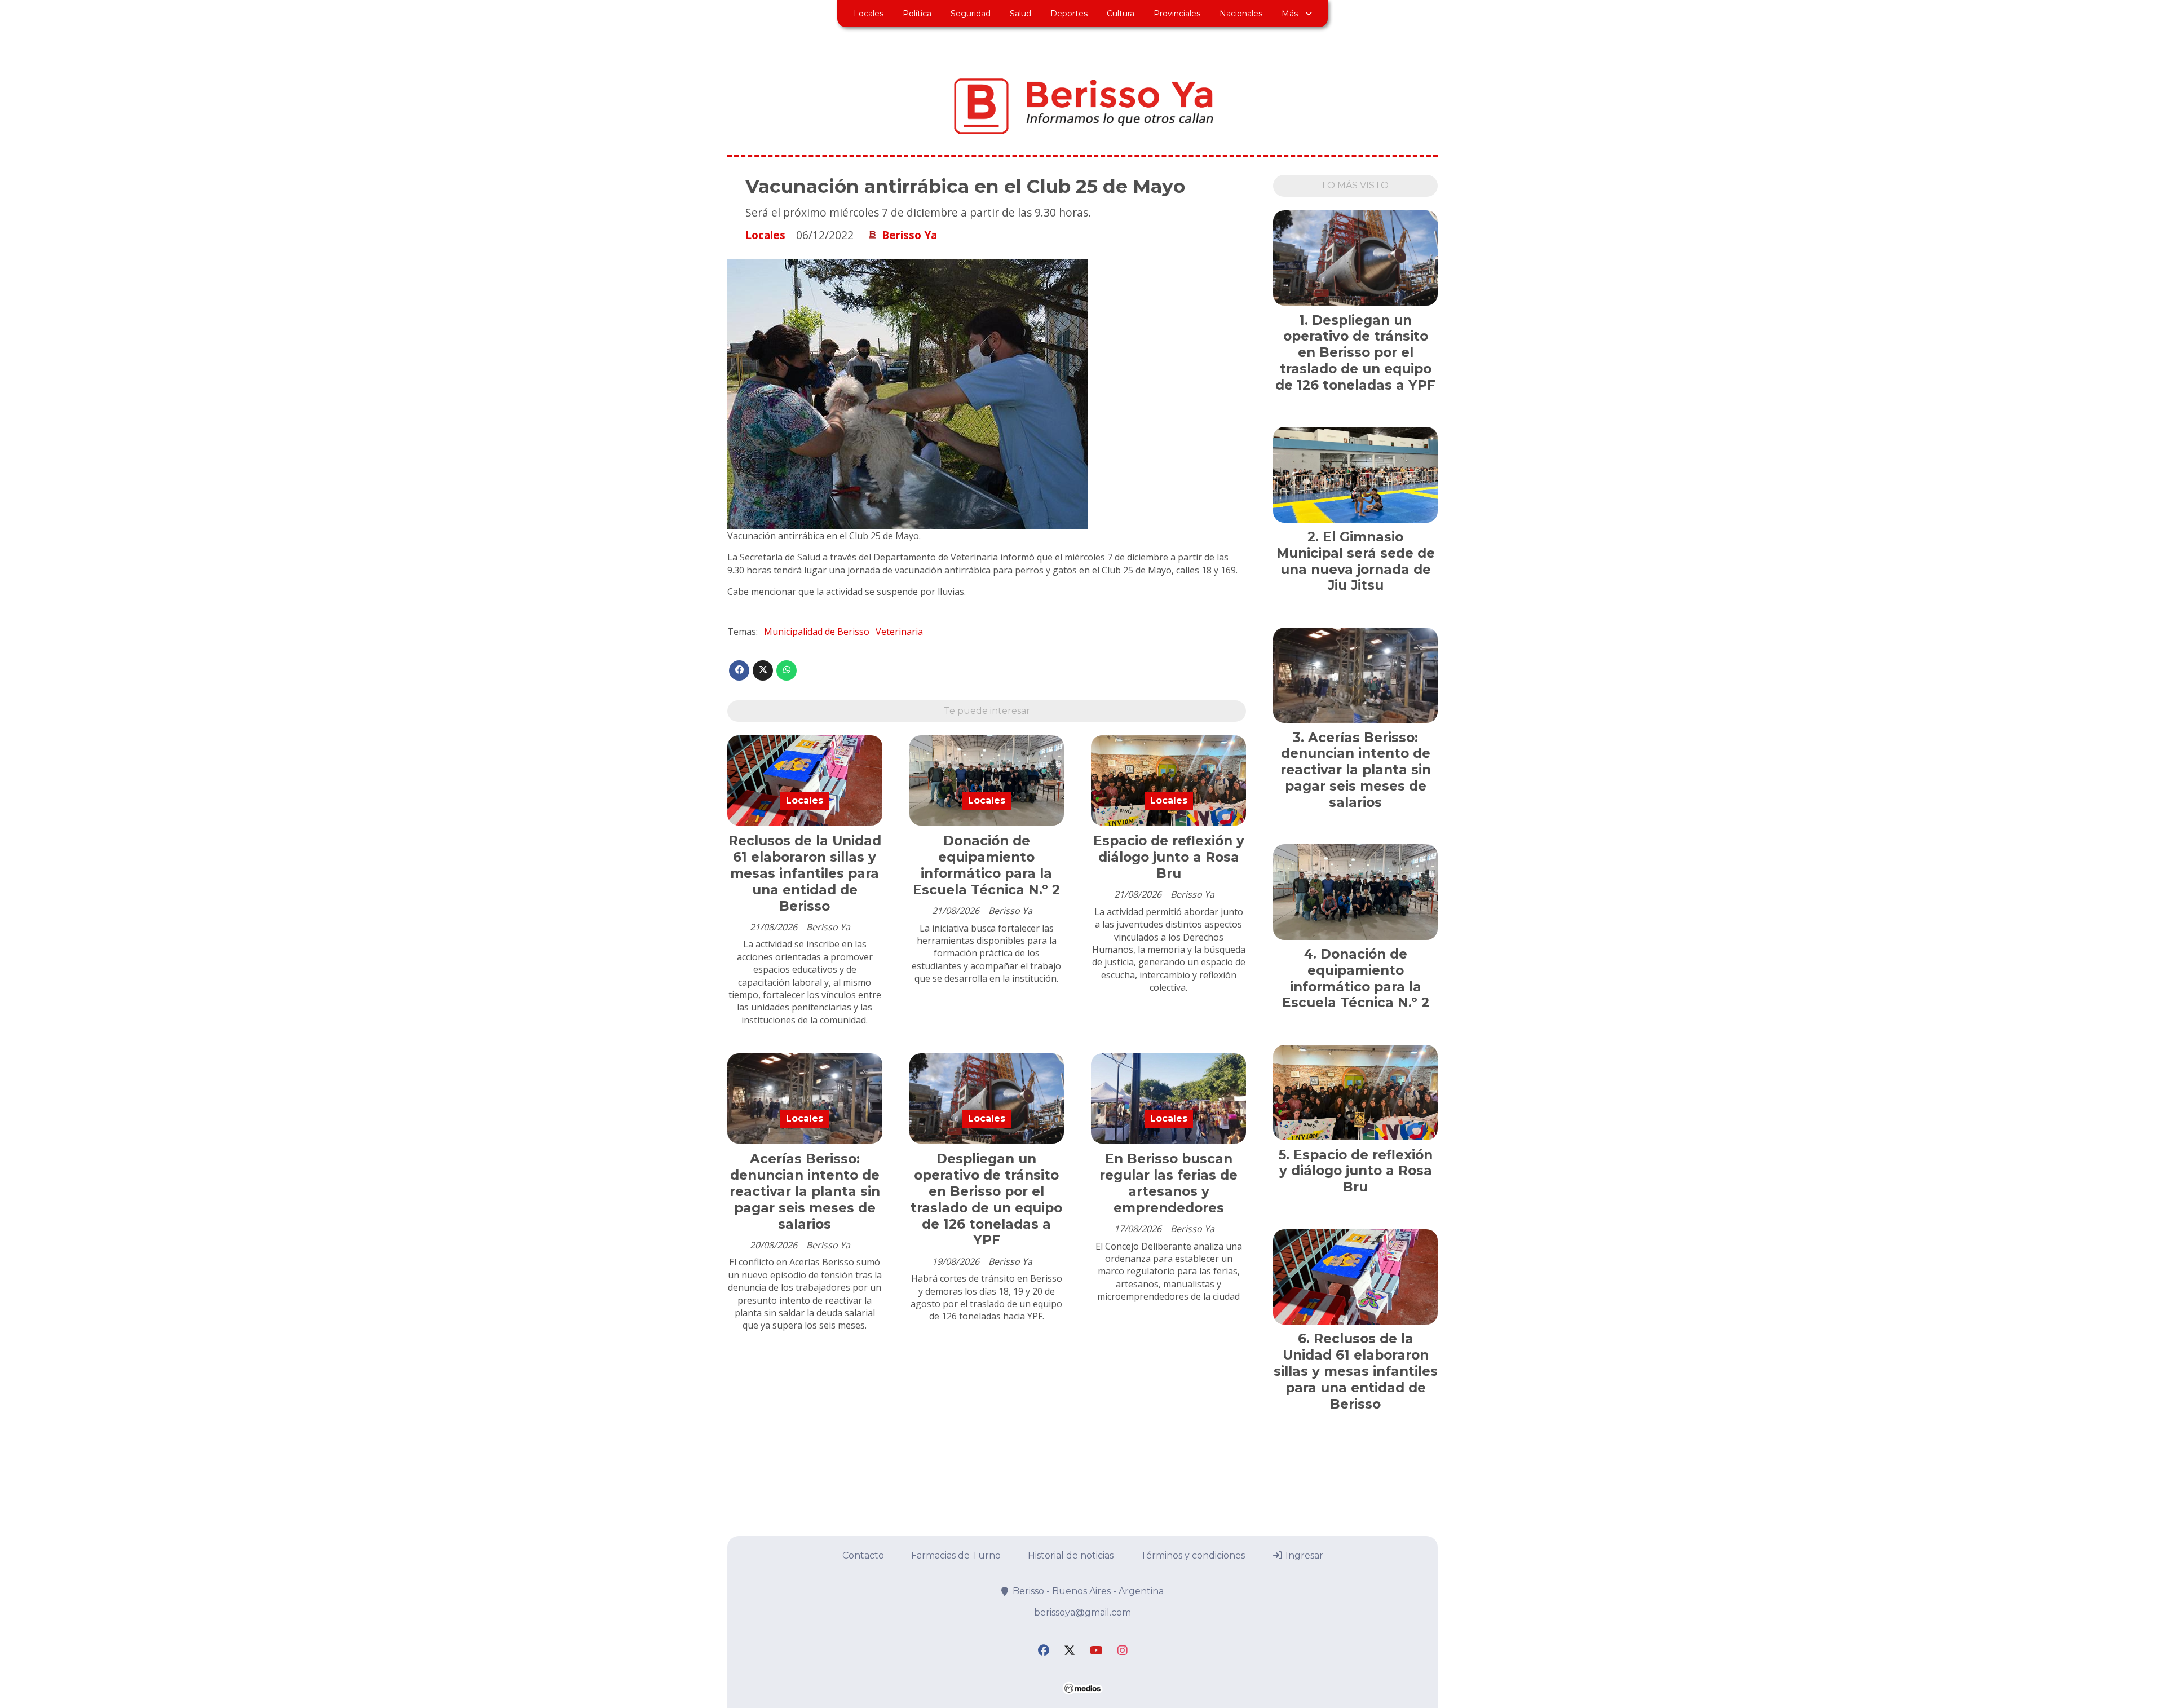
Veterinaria (899, 632)
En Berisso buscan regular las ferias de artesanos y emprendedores (1168, 1183)
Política (917, 14)
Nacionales (1241, 14)
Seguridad (971, 14)
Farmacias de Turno (956, 1555)
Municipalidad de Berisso (817, 632)
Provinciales (1177, 14)
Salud (1020, 14)
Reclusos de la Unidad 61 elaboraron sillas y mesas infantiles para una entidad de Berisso (805, 873)
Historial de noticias (1071, 1555)
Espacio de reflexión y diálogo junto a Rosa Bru (1169, 857)
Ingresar (1303, 1555)
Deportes (1069, 14)
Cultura (1121, 14)
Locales (869, 14)
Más (1290, 14)
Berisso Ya (909, 235)
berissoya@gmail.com (1082, 1612)
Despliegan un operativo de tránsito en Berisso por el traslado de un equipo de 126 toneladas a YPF (986, 1199)
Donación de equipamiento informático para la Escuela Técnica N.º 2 (986, 865)
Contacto (863, 1555)
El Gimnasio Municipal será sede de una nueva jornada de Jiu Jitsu (1356, 561)
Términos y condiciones (1193, 1555)
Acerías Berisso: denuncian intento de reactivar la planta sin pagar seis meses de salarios (805, 1191)
